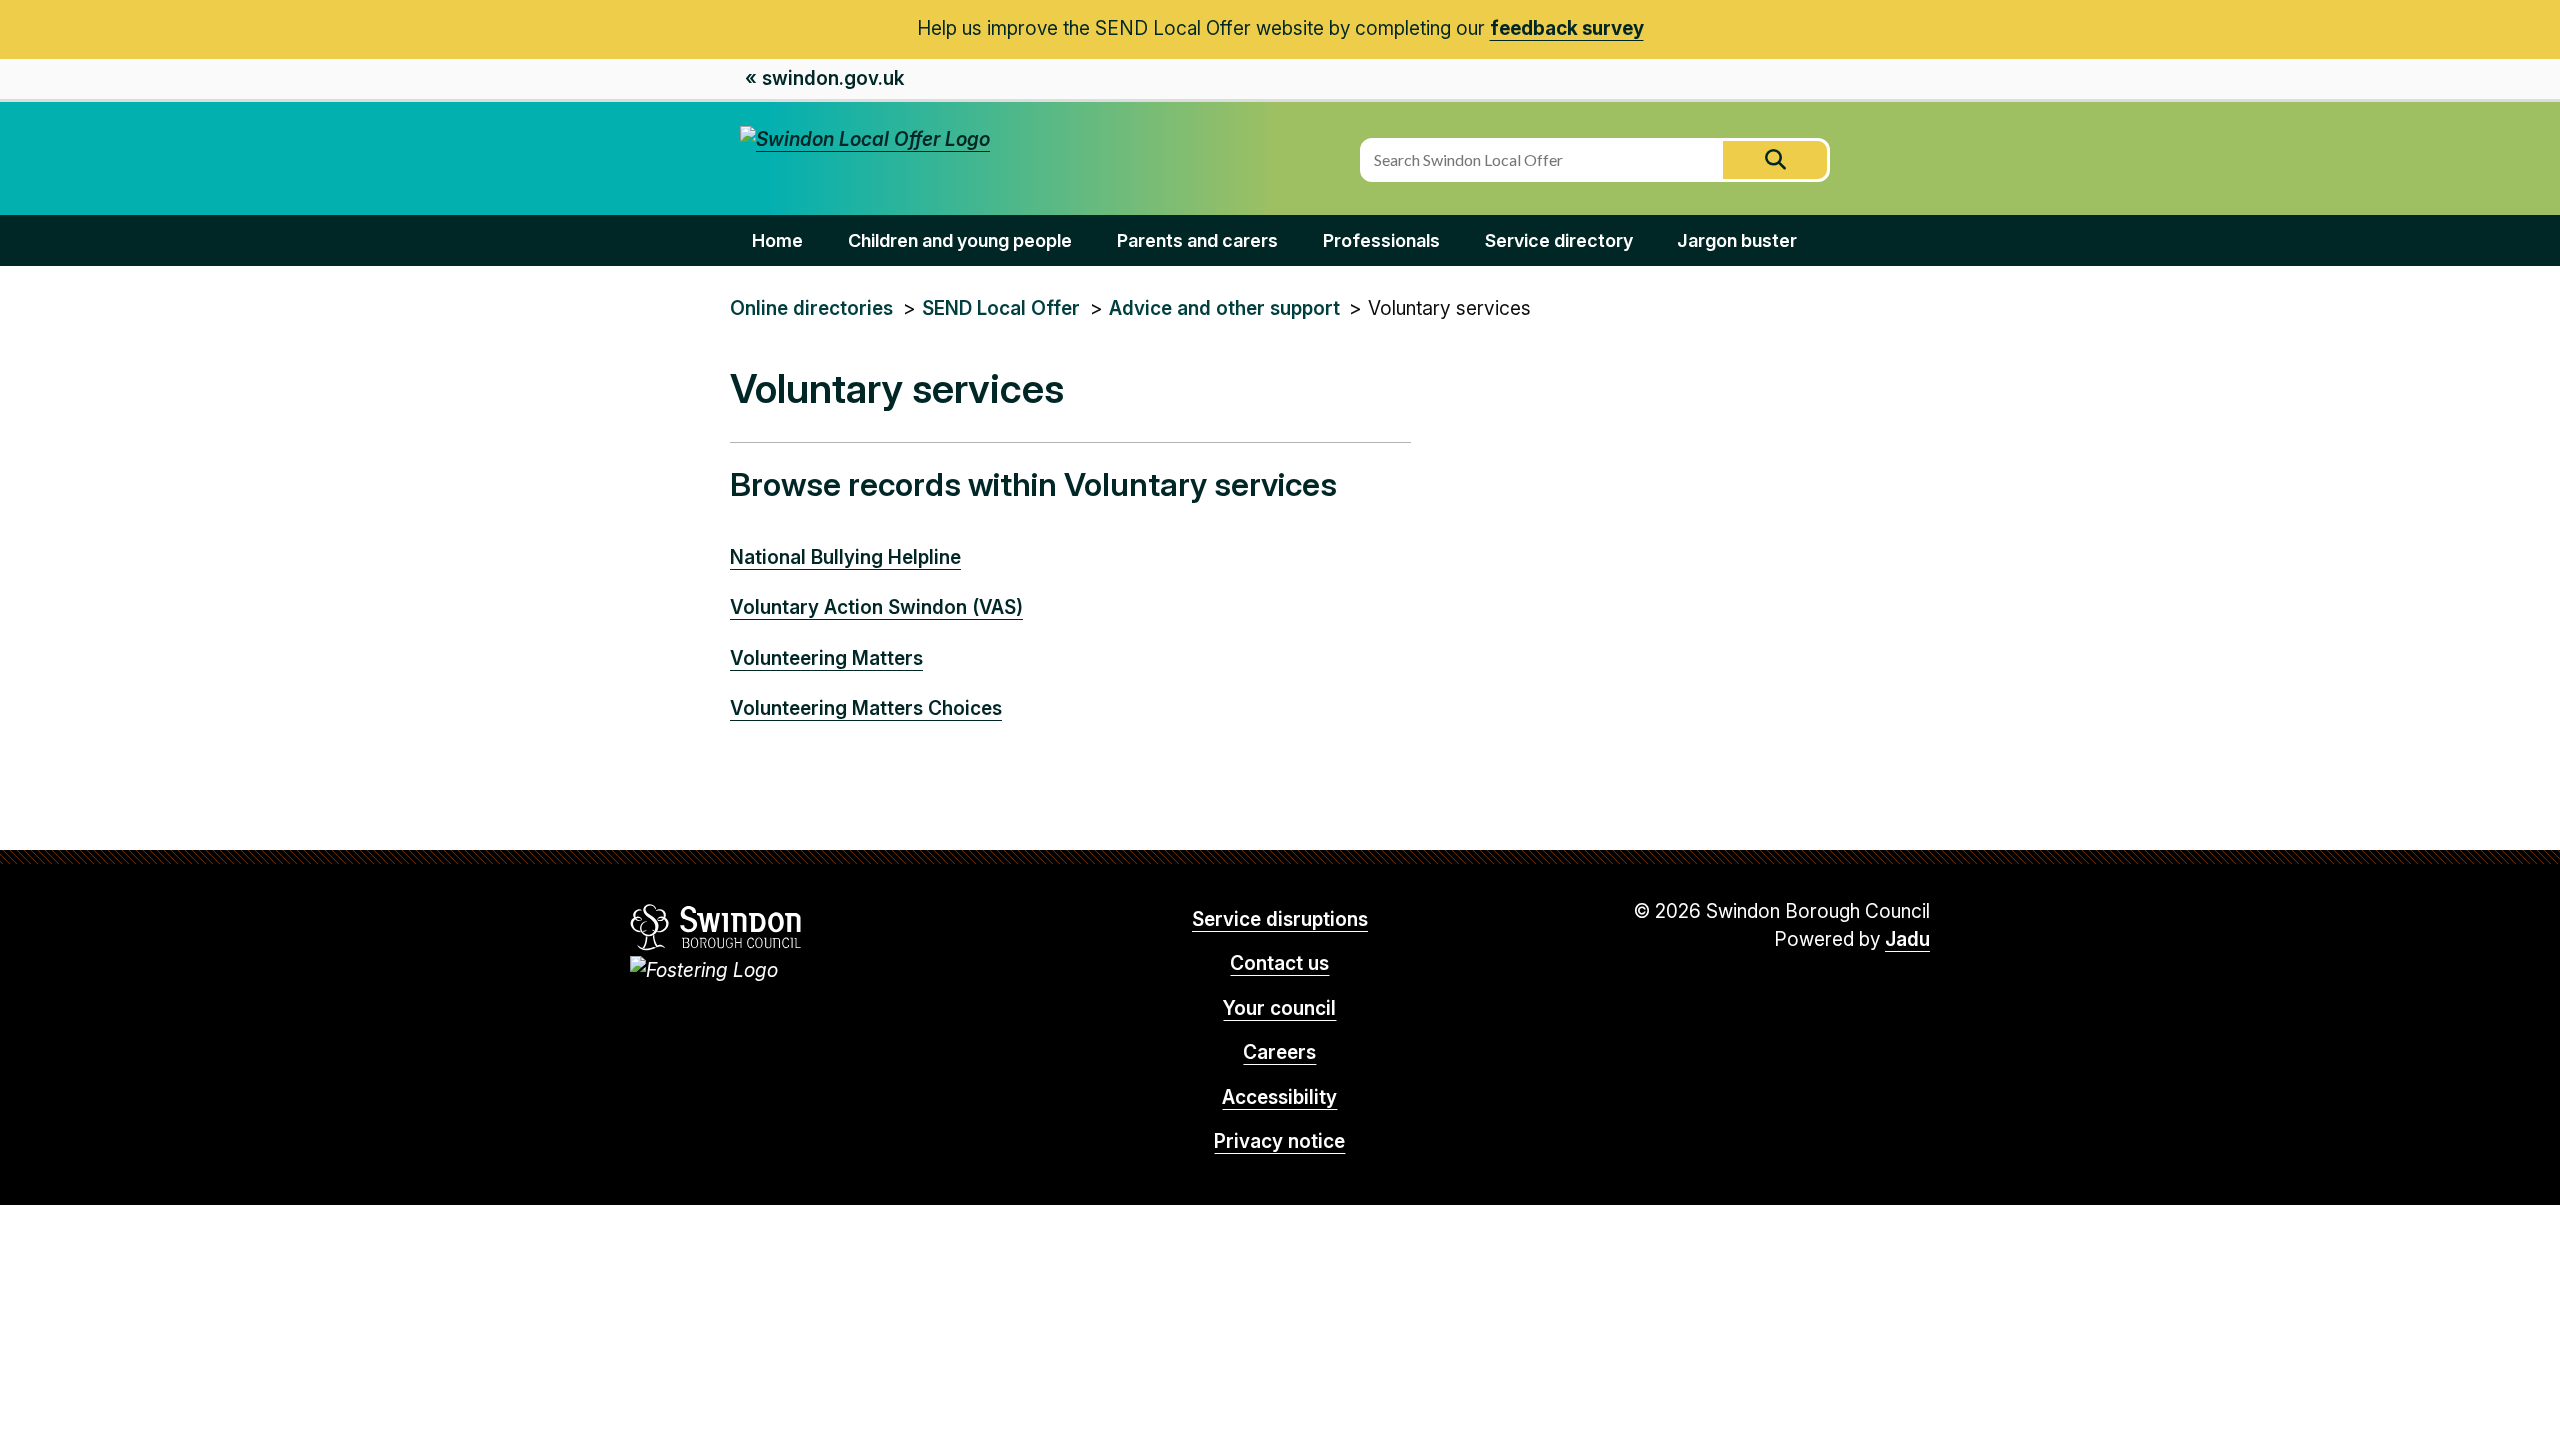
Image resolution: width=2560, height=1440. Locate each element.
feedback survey (1567, 28)
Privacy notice (1279, 1141)
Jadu (1907, 939)
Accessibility (1279, 1097)
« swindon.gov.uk (824, 78)
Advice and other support (1224, 308)
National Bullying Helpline (845, 557)
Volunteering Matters (826, 658)
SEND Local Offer (1001, 308)
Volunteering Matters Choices (866, 708)
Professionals (1381, 240)
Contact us (1279, 963)
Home (777, 240)
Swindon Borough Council (716, 927)
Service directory (1559, 240)
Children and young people (960, 240)
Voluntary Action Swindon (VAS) (876, 607)
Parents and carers (1197, 240)
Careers (1279, 1052)
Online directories (811, 308)
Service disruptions (1280, 919)
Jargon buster (1737, 240)
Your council (1279, 1008)
